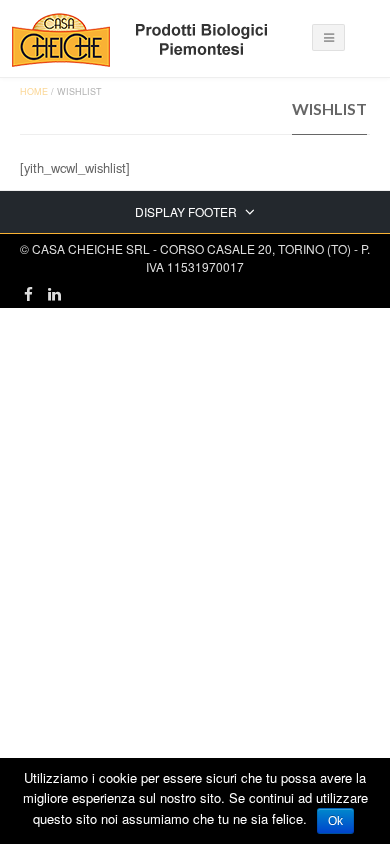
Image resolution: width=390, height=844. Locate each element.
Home (34, 91)
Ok (335, 821)
